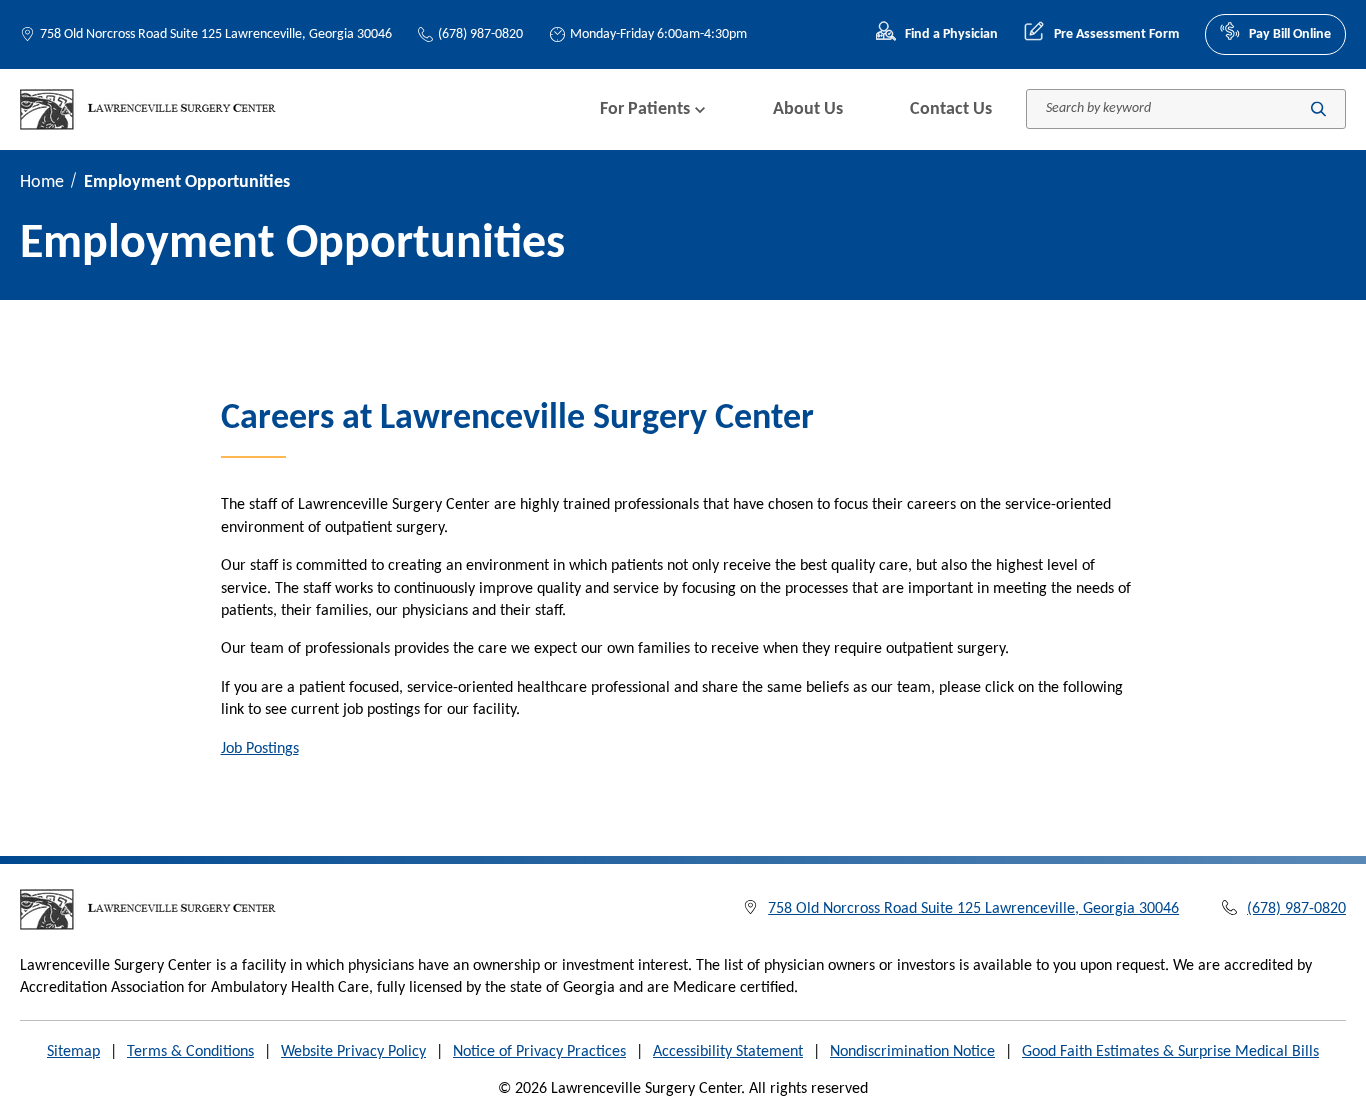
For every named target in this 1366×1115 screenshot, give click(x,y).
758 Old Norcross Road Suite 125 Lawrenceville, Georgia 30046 (216, 34)
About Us (808, 109)
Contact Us (951, 109)
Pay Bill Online (1290, 34)
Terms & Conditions (190, 1052)
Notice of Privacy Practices (539, 1052)
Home (42, 182)
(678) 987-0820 (480, 34)
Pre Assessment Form (1116, 34)
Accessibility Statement (728, 1052)
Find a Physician (951, 34)
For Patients (645, 109)
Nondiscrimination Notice (912, 1052)
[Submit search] (1318, 109)
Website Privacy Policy (353, 1052)
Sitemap (73, 1052)
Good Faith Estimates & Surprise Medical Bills (1170, 1052)
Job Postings (260, 749)
